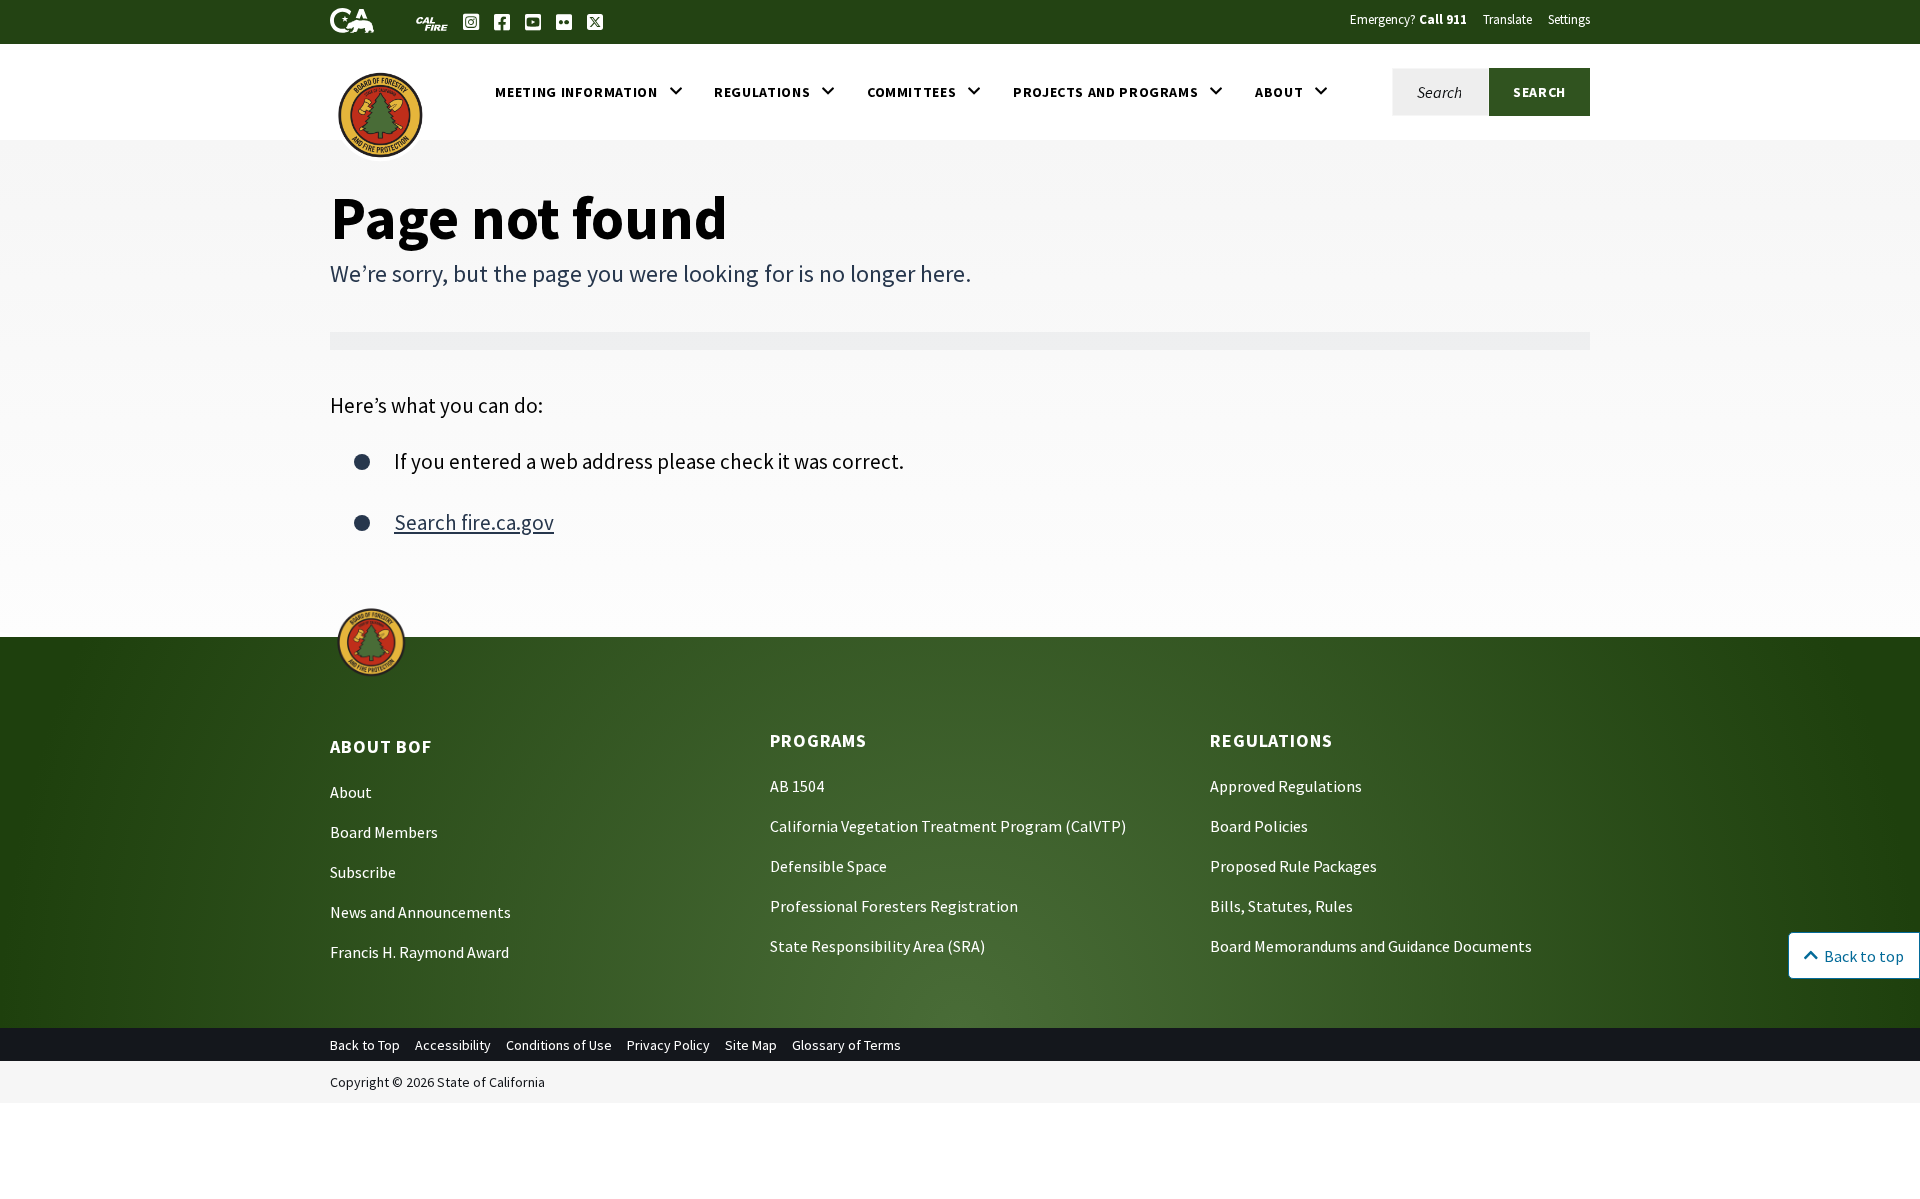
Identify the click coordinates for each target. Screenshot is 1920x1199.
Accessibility (453, 1045)
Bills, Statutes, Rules (1281, 906)
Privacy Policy (668, 1045)
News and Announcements (420, 912)
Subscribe (363, 872)
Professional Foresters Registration (894, 906)
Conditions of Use (559, 1045)
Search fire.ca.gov (474, 522)
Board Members (384, 832)
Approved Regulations (1286, 786)
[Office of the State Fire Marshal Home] (380, 114)
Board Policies (1259, 826)
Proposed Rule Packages (1293, 866)
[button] (588, 92)
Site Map (751, 1045)
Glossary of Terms (846, 1045)
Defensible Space (828, 866)
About (351, 792)
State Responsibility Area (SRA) (877, 946)
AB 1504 (797, 786)
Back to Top (365, 1045)
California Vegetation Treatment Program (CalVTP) (948, 826)
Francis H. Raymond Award (419, 952)
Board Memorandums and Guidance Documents (1371, 946)
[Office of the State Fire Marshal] (371, 641)
